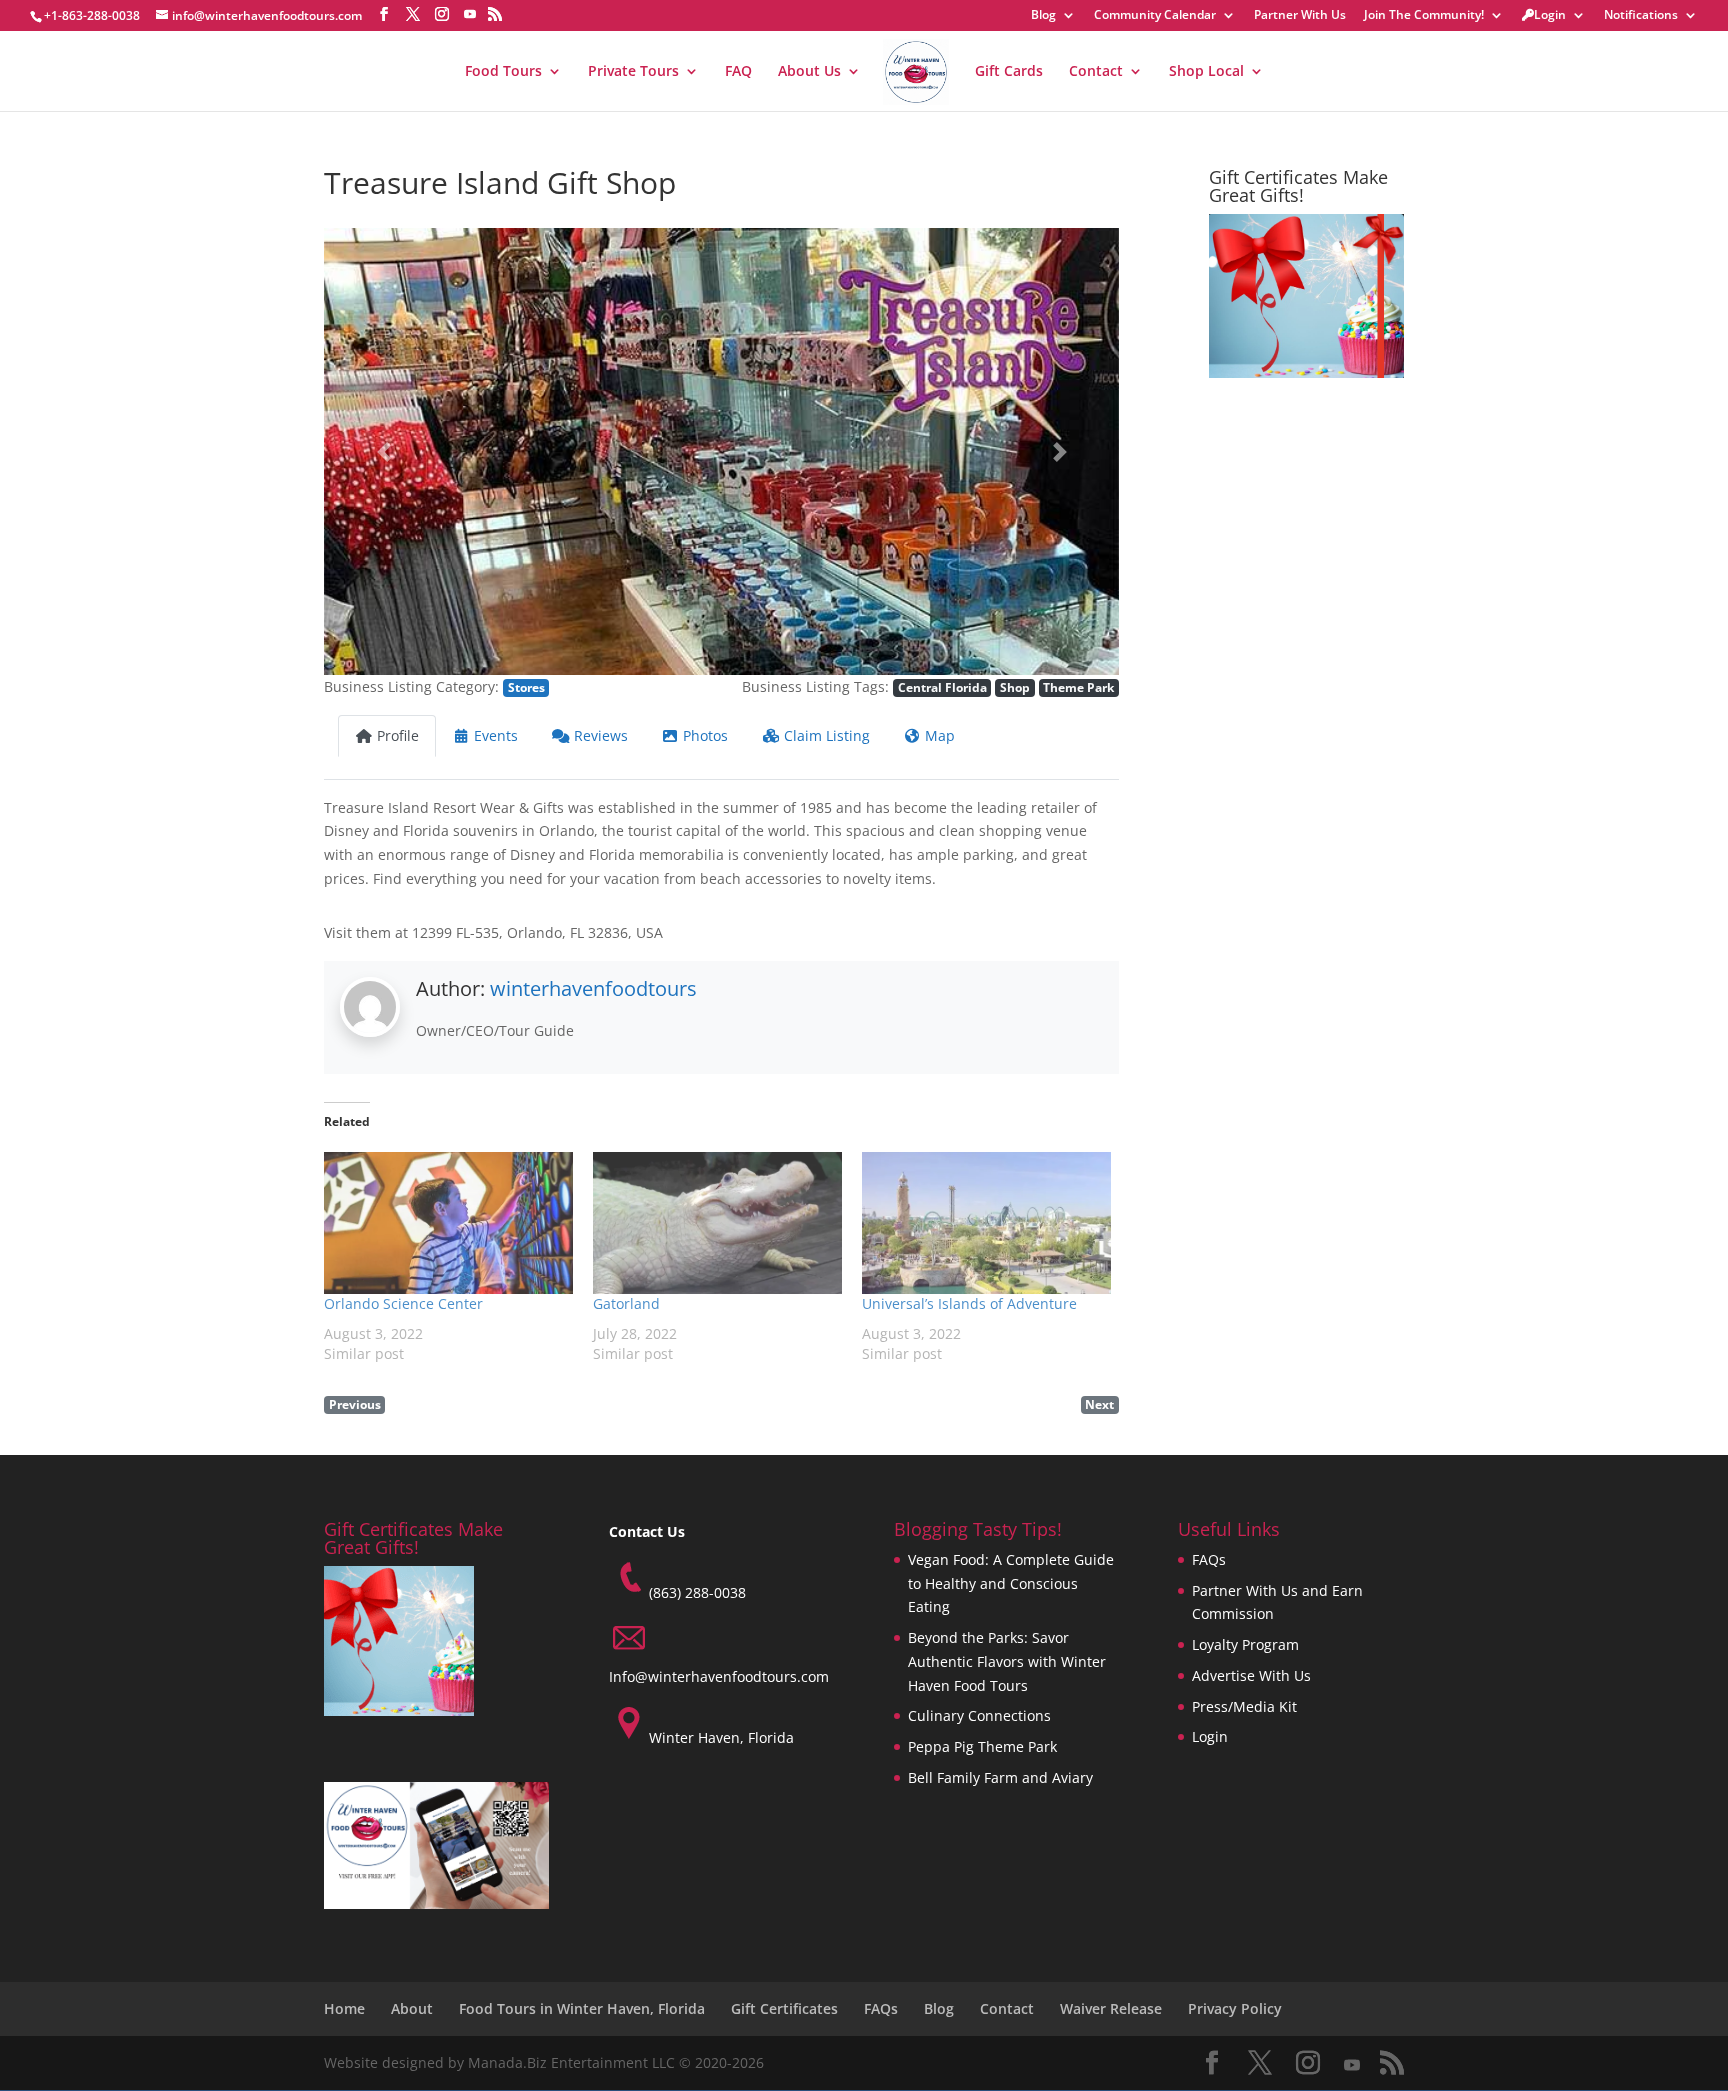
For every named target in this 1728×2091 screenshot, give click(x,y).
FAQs (1209, 1559)
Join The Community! (1424, 16)
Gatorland (626, 1303)
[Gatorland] (717, 1223)
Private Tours (633, 72)
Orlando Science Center (403, 1303)
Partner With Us (1300, 16)
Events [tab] (496, 735)
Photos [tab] (705, 735)
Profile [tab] (398, 735)
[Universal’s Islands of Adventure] (986, 1223)
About (412, 2008)
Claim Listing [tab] (827, 735)
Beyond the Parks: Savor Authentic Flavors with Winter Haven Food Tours (1007, 1661)
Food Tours (503, 72)
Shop (1015, 687)
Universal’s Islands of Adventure (969, 1303)
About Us (809, 72)
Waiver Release (1111, 2008)
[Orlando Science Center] (448, 1223)
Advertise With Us (1251, 1675)
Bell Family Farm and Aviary (1000, 1777)
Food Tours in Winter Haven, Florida (582, 2008)
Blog (1043, 16)
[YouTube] (470, 14)
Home (344, 2008)
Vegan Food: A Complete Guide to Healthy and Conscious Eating (1011, 1583)
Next (1099, 1404)
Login (1550, 16)
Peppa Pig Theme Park (982, 1746)
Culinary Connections (979, 1715)
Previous (355, 1404)
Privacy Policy (1235, 2008)
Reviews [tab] (601, 735)
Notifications (1641, 16)
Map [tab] (940, 735)
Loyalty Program (1245, 1644)
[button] (383, 451)
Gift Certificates (784, 2008)
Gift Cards (1009, 72)
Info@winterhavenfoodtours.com (719, 1676)
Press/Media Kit (1244, 1706)
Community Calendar (1155, 16)
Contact (1096, 72)
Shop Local (1206, 72)
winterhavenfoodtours (593, 988)
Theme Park (1078, 687)
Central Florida (942, 687)
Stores (526, 687)
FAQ (738, 72)
